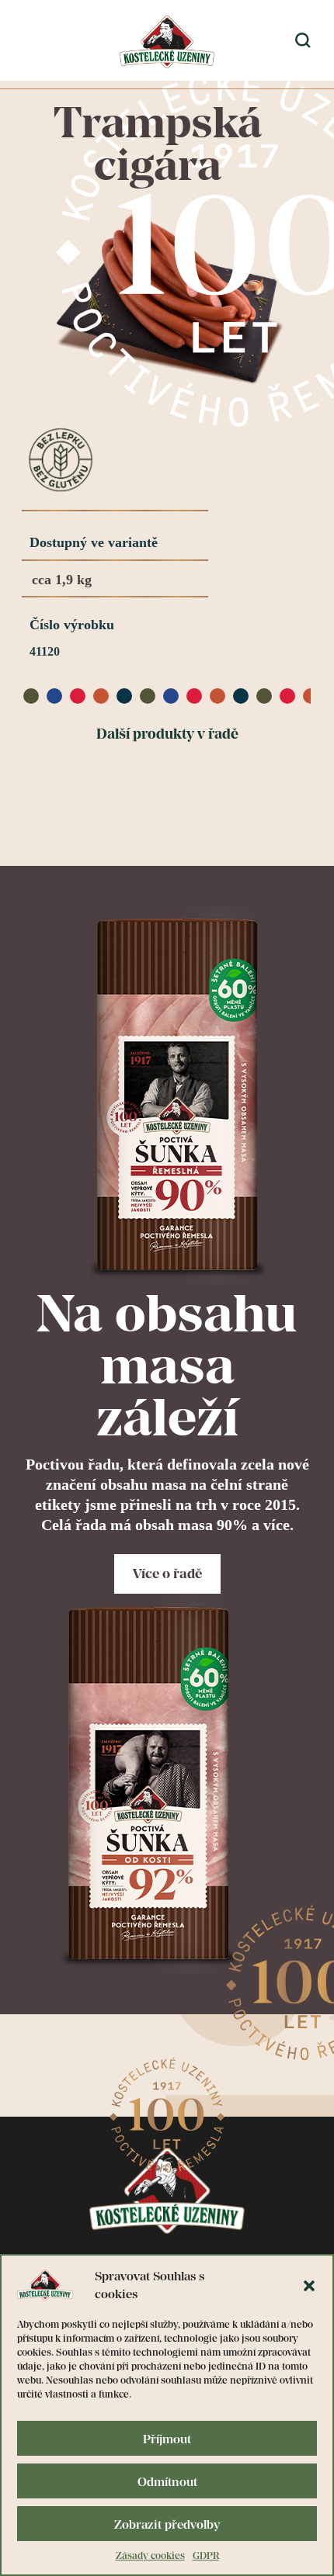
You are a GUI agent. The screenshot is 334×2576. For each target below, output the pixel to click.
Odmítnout (167, 2481)
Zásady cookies (150, 2555)
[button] (309, 2285)
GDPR (206, 2555)
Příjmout (167, 2439)
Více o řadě (167, 1574)
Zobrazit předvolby (167, 2524)
